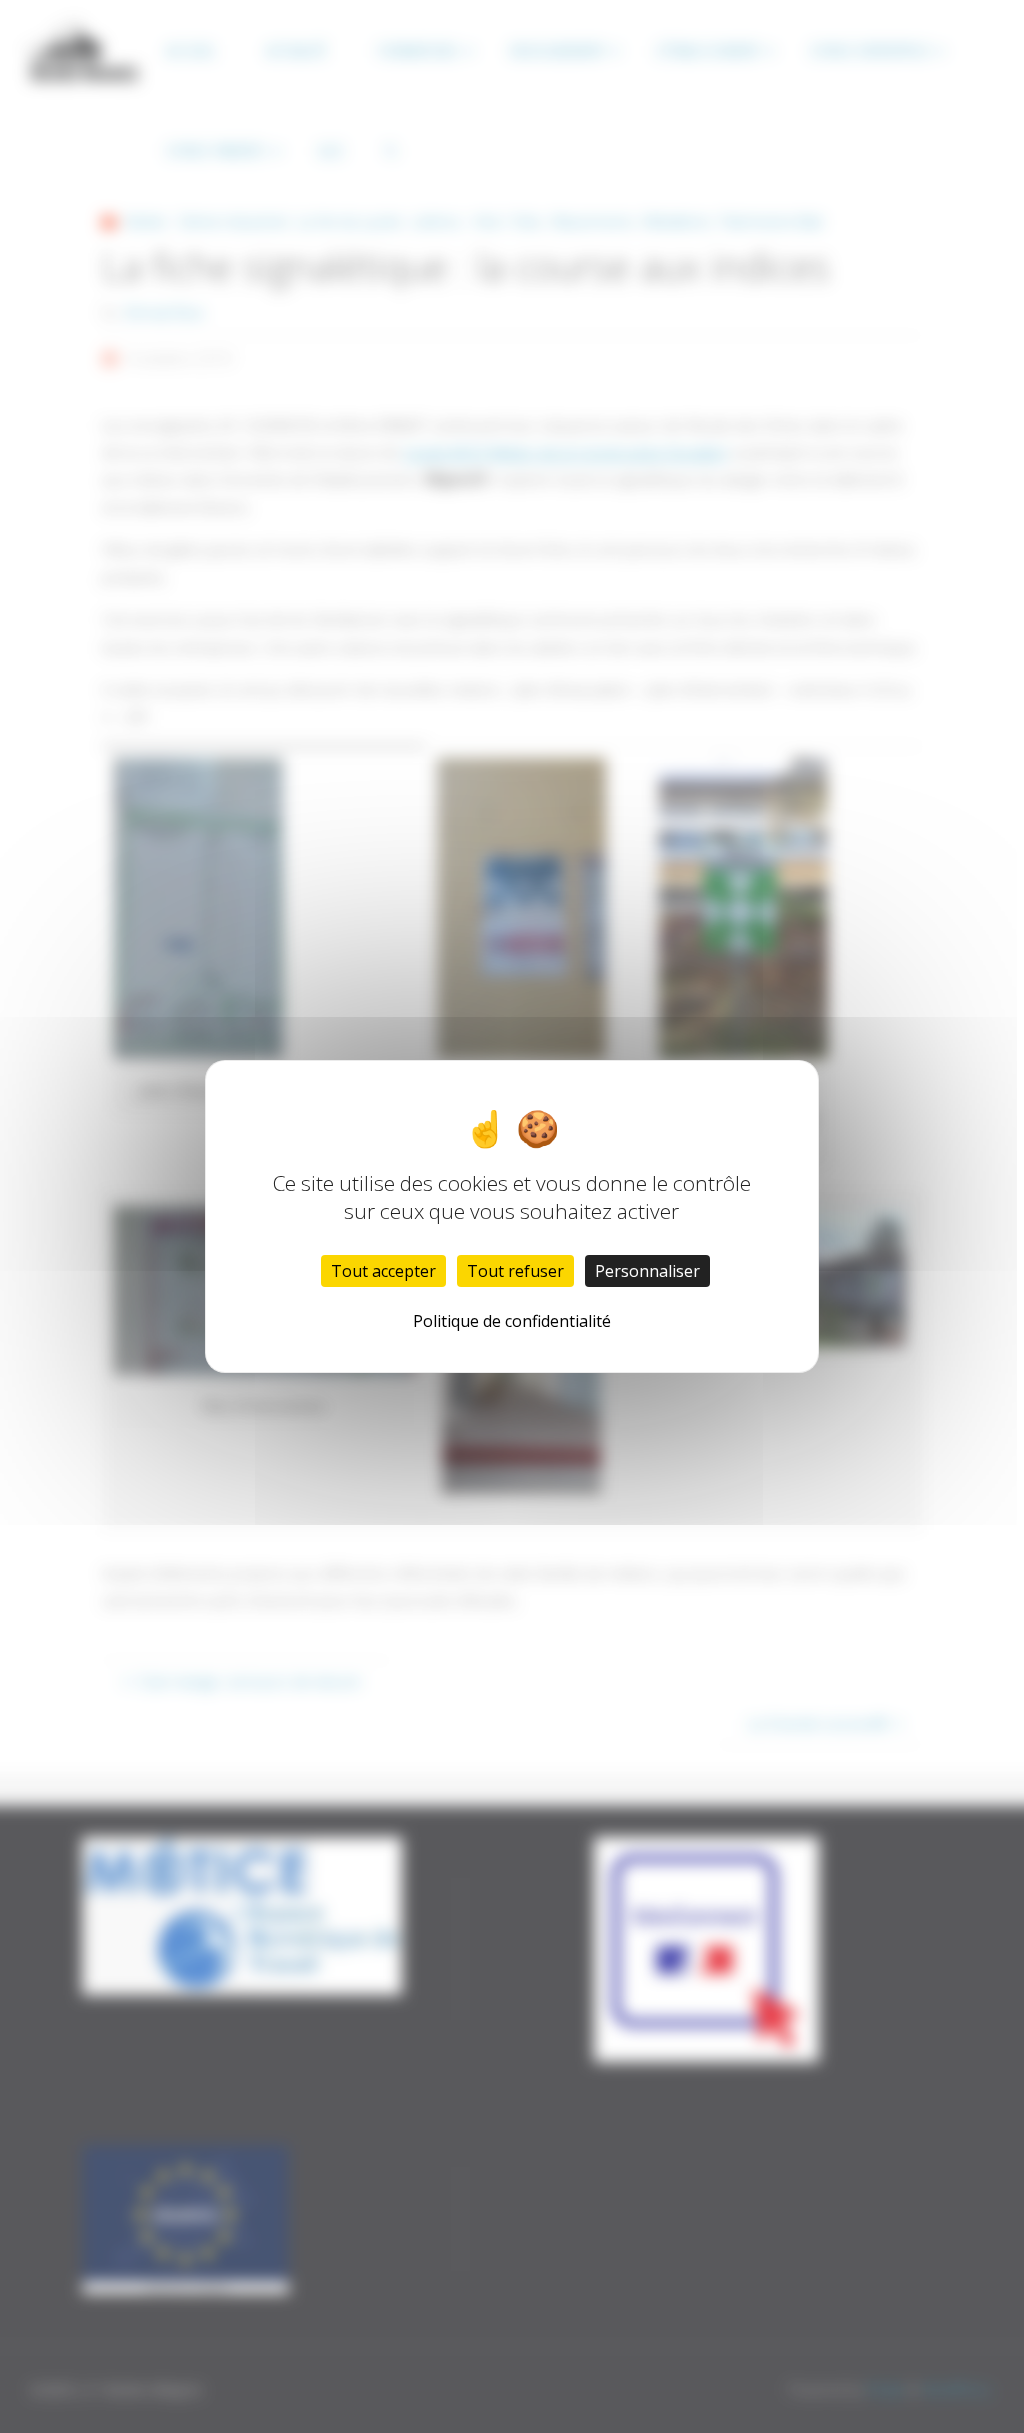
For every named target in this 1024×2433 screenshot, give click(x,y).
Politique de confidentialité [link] (512, 1321)
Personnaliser (647, 1271)
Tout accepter (383, 1271)
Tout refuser (515, 1271)
